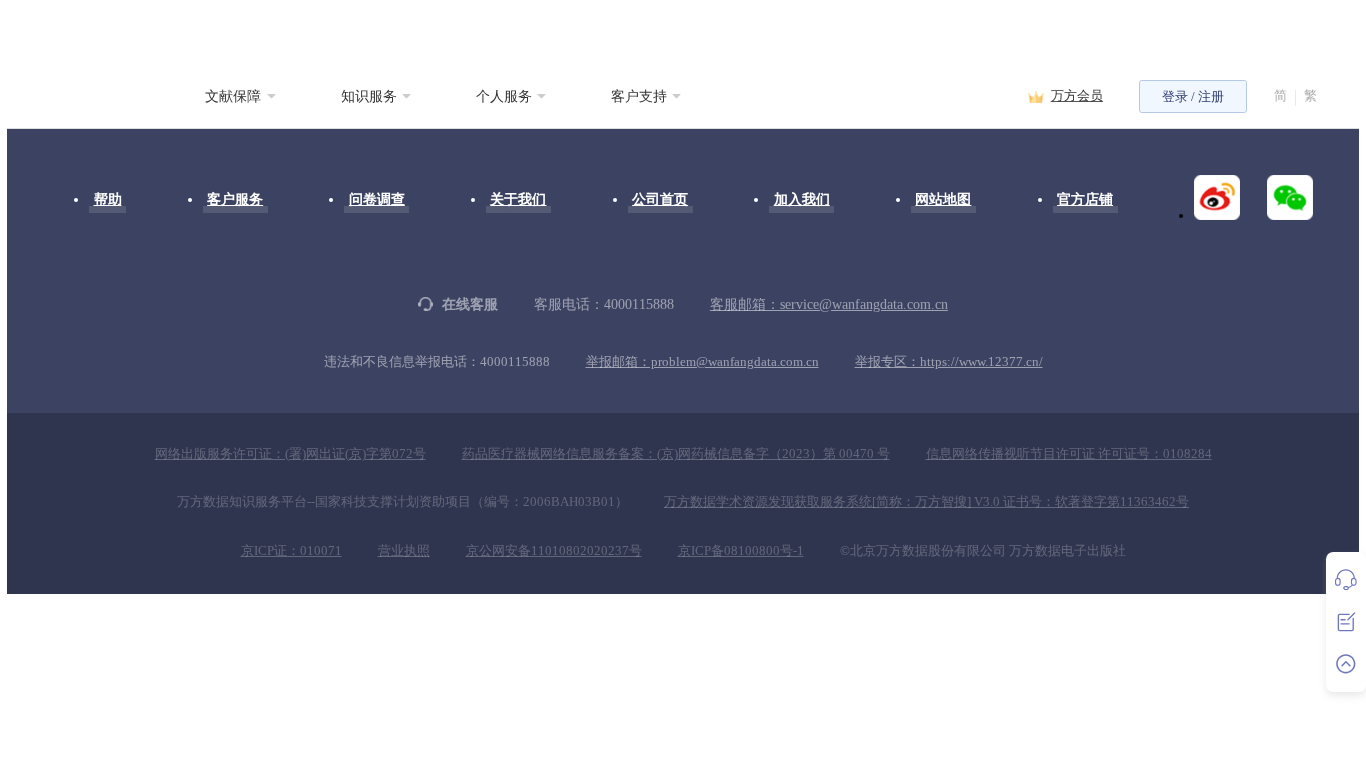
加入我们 (802, 199)
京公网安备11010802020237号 (554, 551)
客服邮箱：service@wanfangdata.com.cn (829, 304)
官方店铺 (1085, 199)
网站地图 (943, 199)
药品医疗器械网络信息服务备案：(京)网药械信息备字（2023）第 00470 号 (676, 454)
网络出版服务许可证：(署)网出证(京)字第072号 (290, 454)
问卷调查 (377, 199)
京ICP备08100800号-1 (741, 551)
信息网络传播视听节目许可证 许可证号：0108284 (1069, 454)
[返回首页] (69, 96)
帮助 (108, 199)
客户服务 (235, 199)
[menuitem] (240, 96)
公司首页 (660, 199)
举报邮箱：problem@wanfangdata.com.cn (702, 362)
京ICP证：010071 (291, 551)
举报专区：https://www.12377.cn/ (949, 362)
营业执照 (404, 551)
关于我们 (518, 199)
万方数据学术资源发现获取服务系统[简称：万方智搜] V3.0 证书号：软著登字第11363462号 (926, 502)
